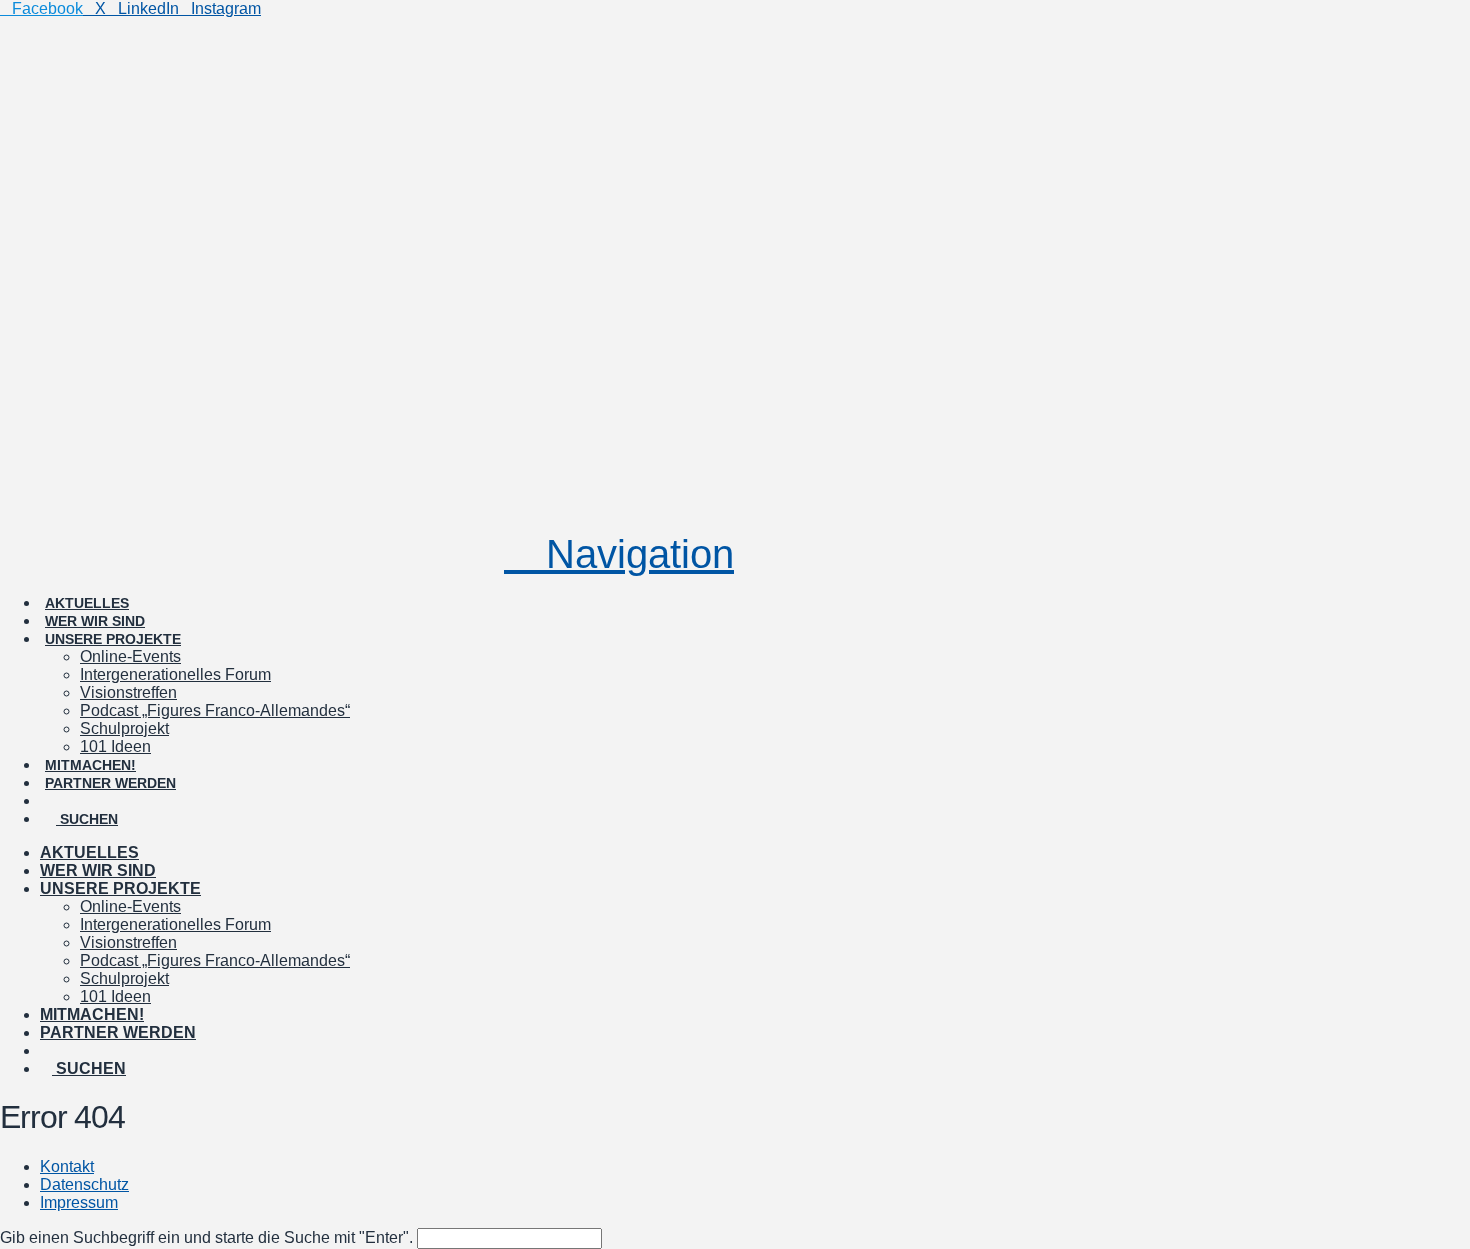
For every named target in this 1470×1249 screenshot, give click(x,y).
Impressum (79, 1202)
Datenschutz (84, 1184)
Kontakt (67, 1166)
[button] (619, 554)
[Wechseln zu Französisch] (149, 783)
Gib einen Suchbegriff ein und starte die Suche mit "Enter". (206, 1237)
